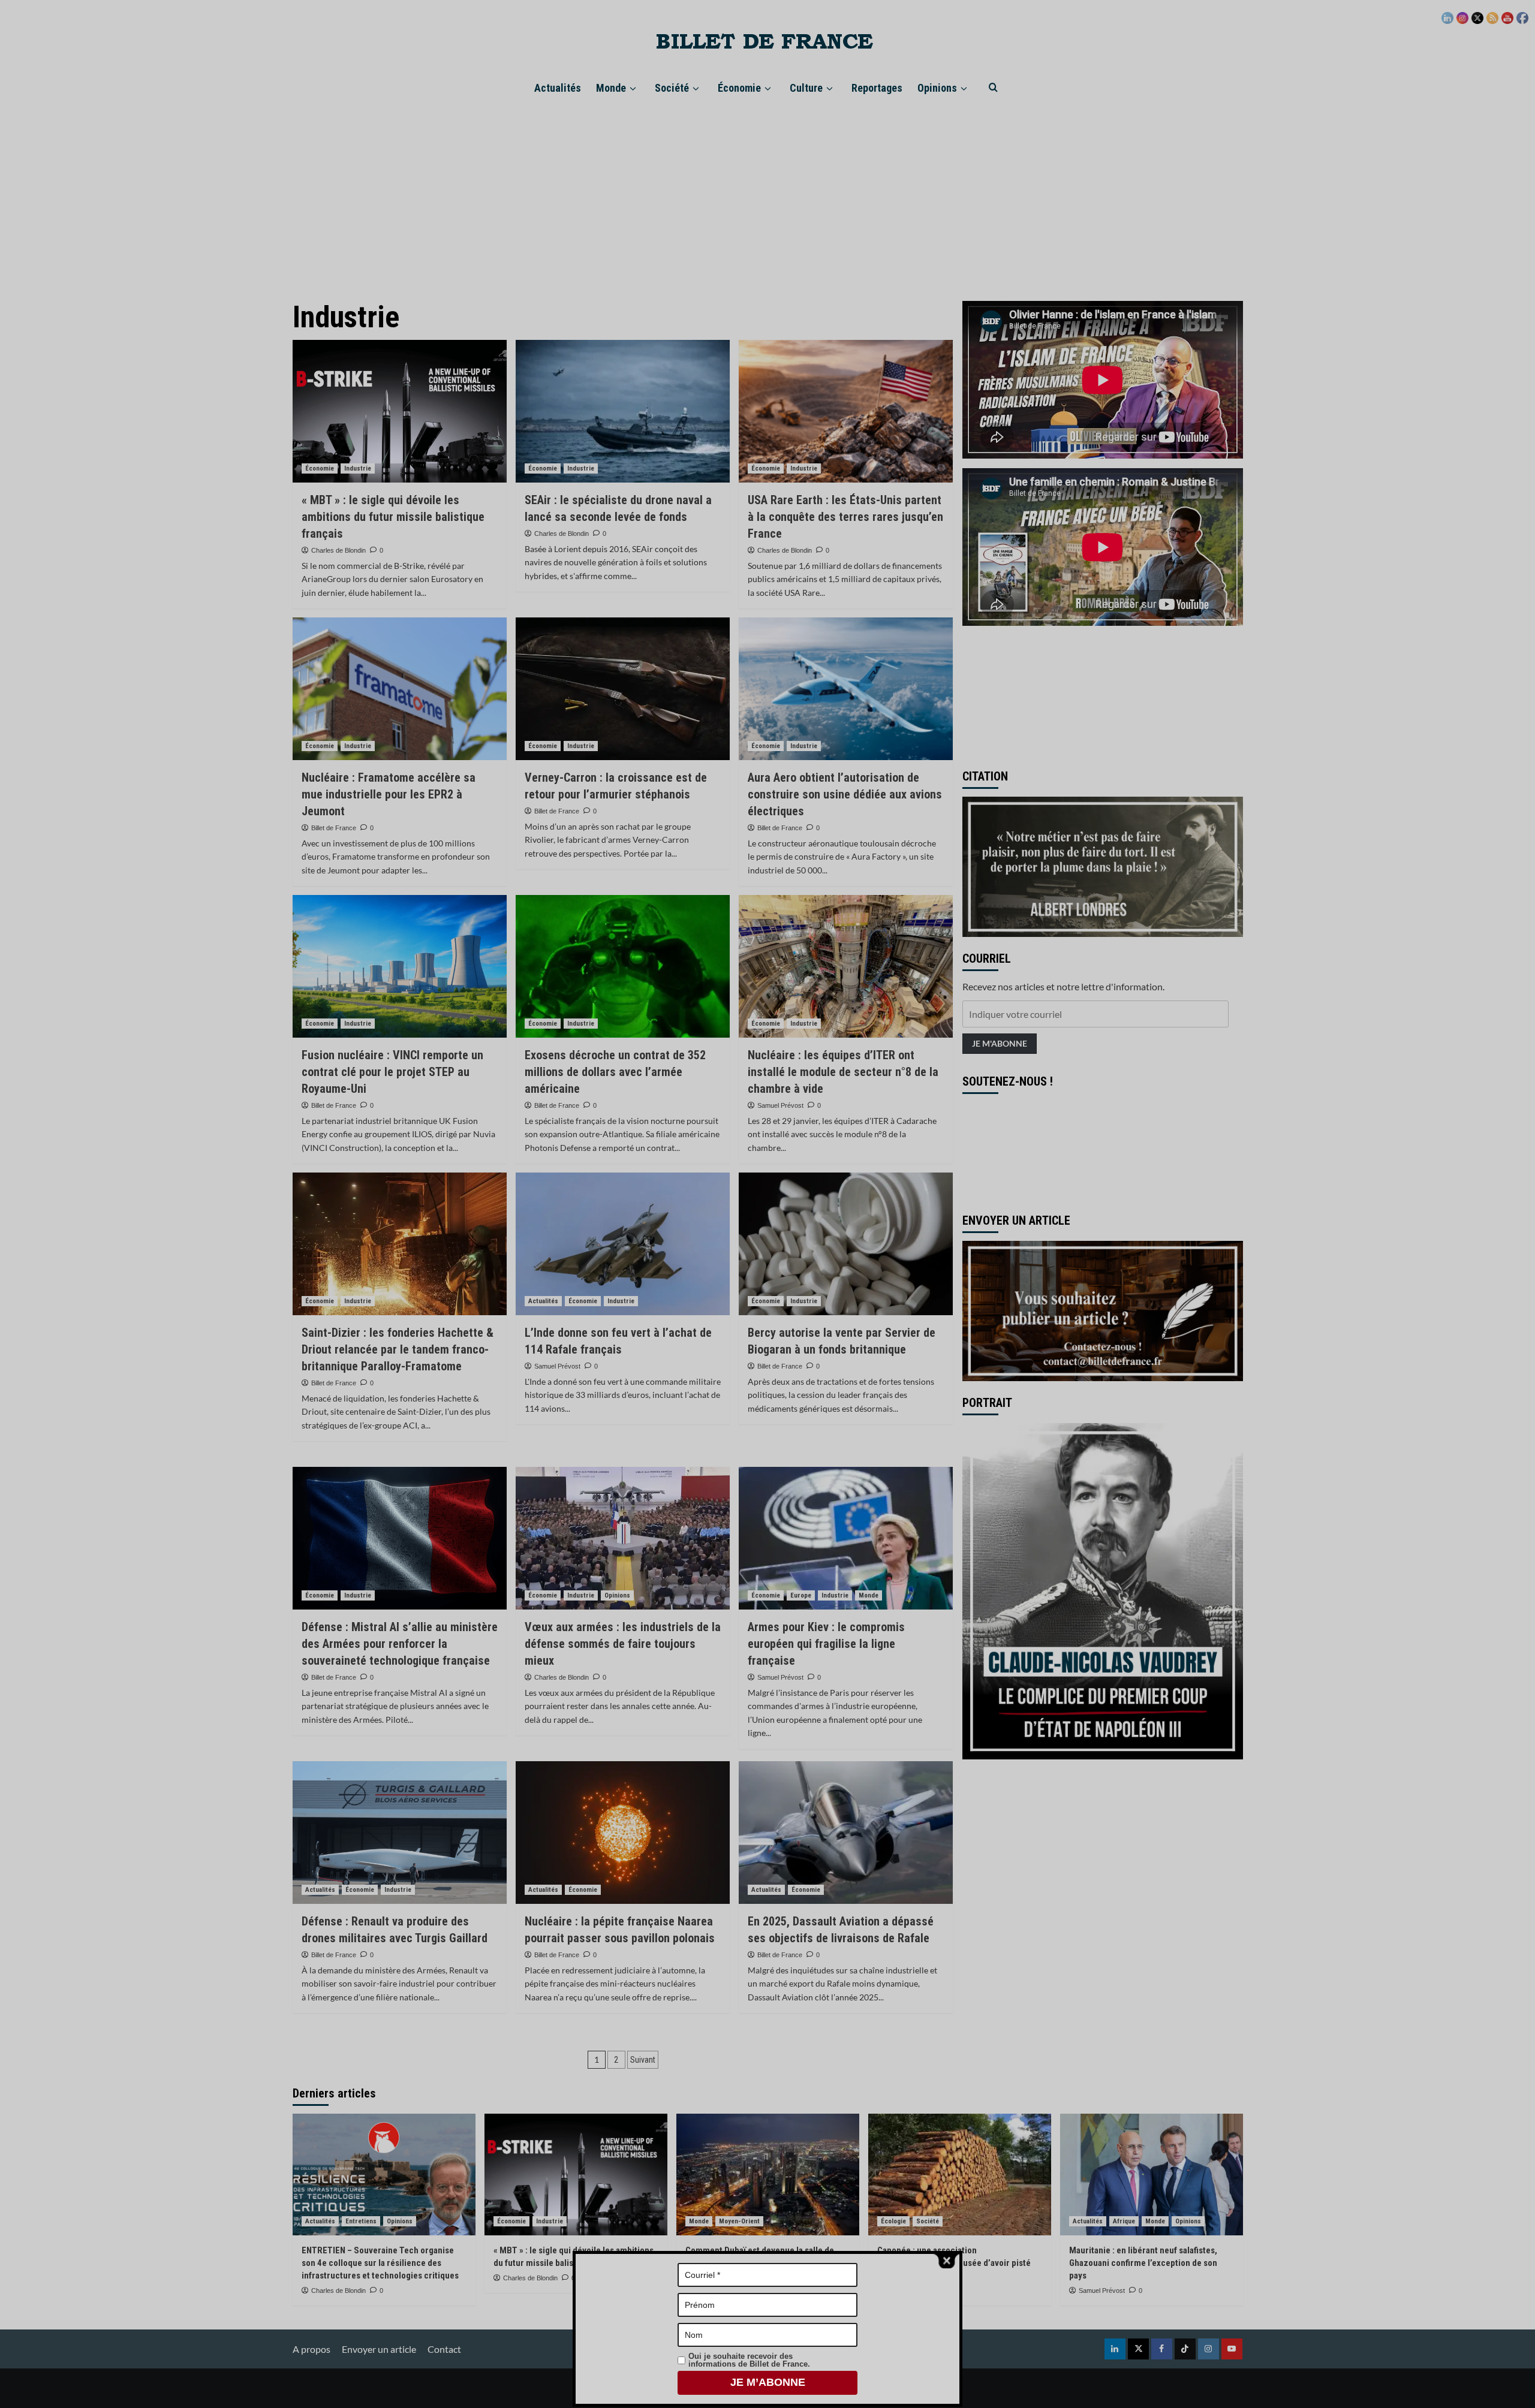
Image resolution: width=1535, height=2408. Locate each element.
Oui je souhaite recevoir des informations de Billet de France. (749, 2360)
